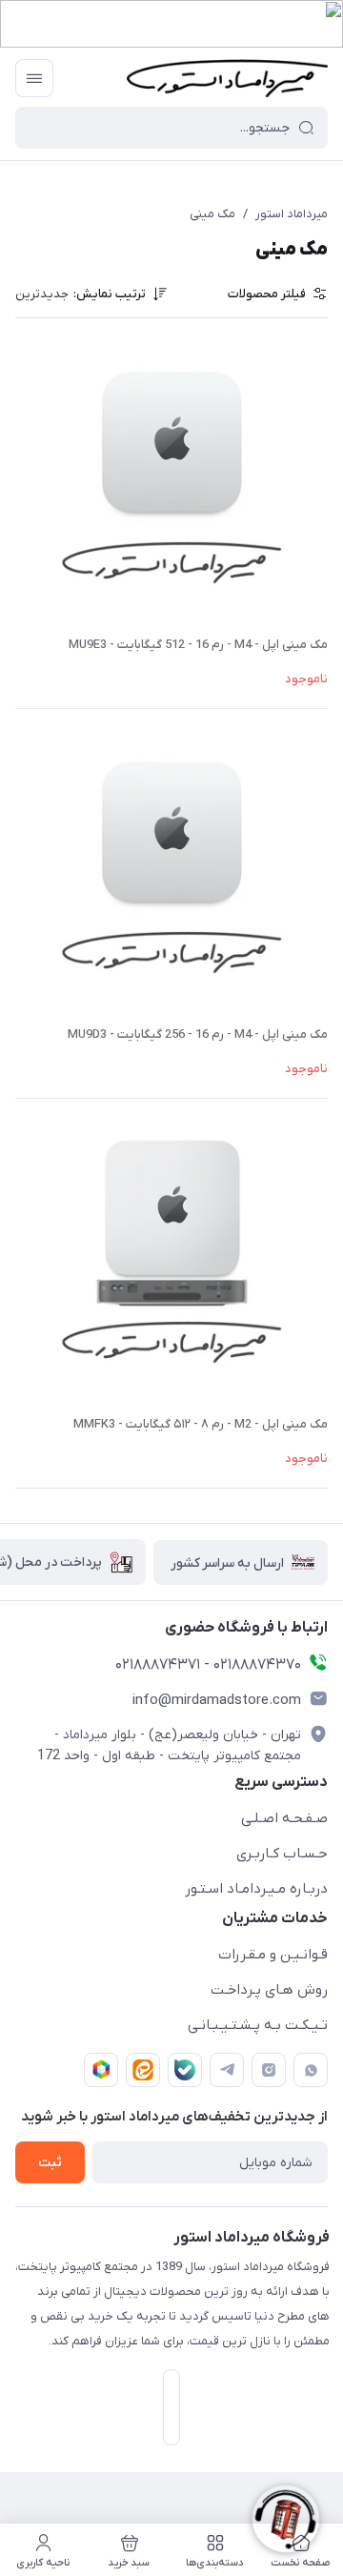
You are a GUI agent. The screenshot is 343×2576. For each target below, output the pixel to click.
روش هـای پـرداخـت (269, 1990)
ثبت (50, 2163)
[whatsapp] (311, 2070)
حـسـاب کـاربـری (282, 1854)
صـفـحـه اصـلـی (284, 1818)
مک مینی (212, 214)
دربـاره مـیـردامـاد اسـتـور (256, 1889)
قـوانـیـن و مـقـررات (273, 1955)
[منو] (34, 78)
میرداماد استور (292, 214)
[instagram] (269, 2070)
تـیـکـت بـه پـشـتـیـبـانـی (258, 2025)
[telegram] (227, 2070)
